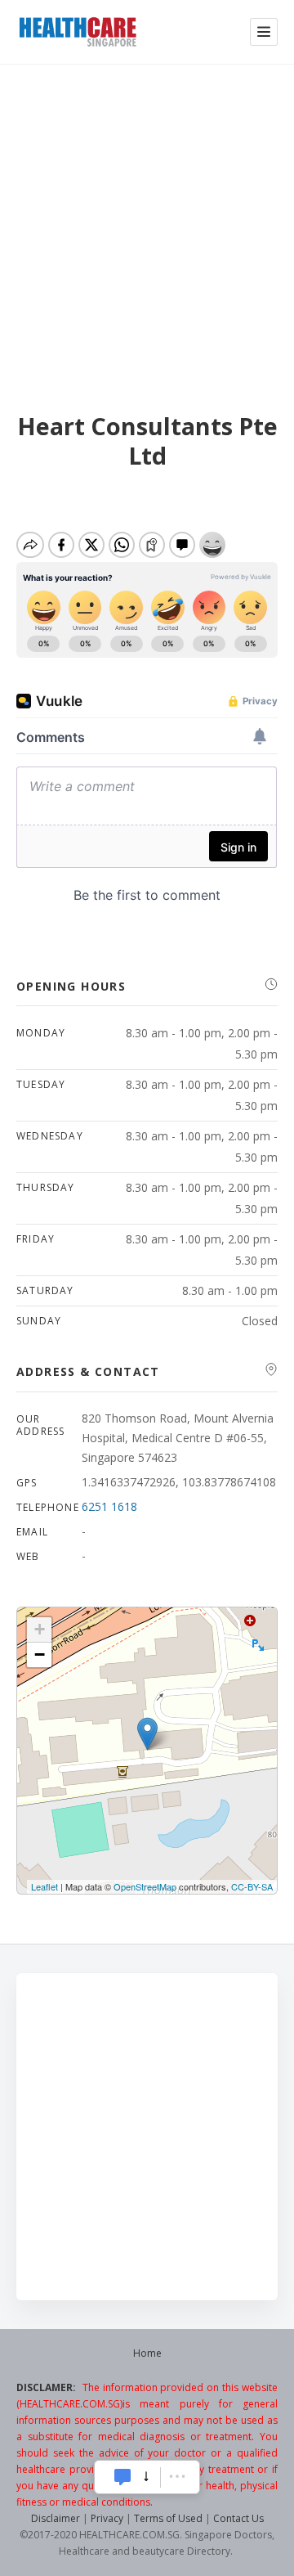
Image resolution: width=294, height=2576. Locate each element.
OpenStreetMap (145, 1886)
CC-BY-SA (252, 1886)
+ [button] (40, 1629)
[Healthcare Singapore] (78, 32)
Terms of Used (168, 2518)
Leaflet (45, 1886)
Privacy (107, 2518)
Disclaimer (56, 2518)
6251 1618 (109, 1506)
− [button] (40, 1654)
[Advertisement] (147, 219)
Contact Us (238, 2518)
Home (147, 2353)
